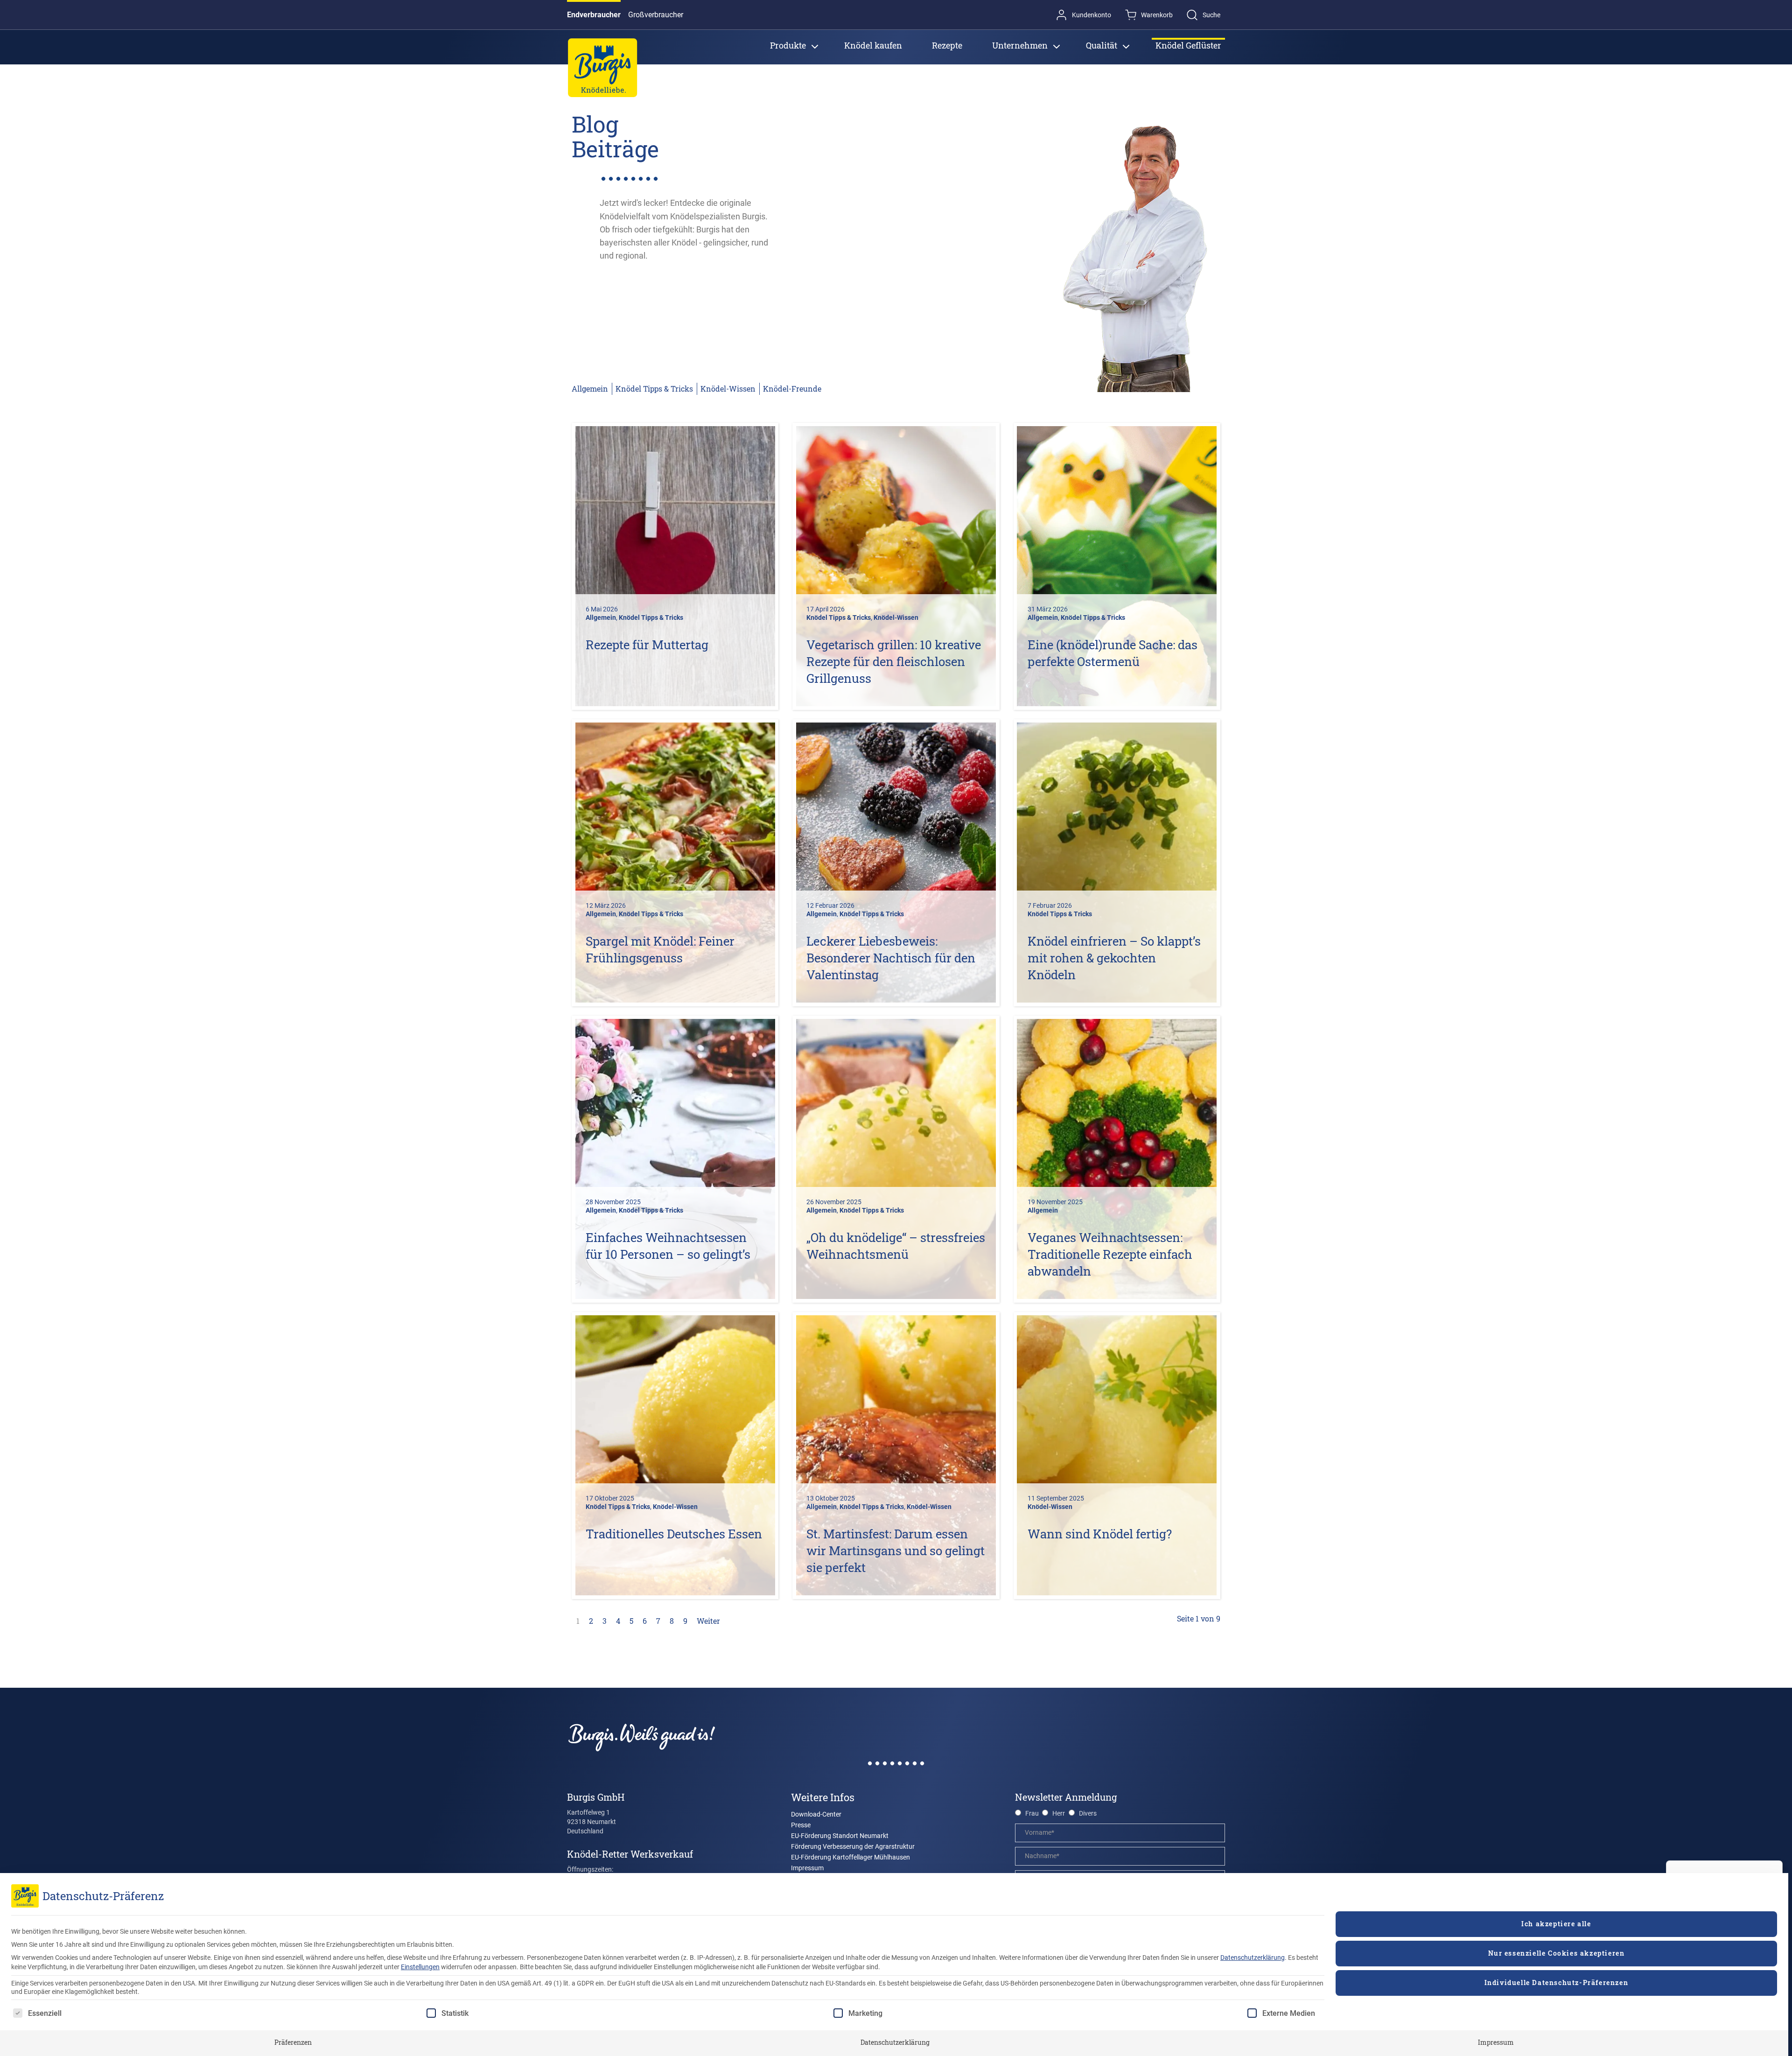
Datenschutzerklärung (1253, 1958)
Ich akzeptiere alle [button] (1556, 1924)
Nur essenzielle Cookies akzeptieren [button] (1557, 1953)
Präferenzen (293, 2042)
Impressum (1496, 2042)
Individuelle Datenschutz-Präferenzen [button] (1557, 1982)
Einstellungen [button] (420, 1967)
